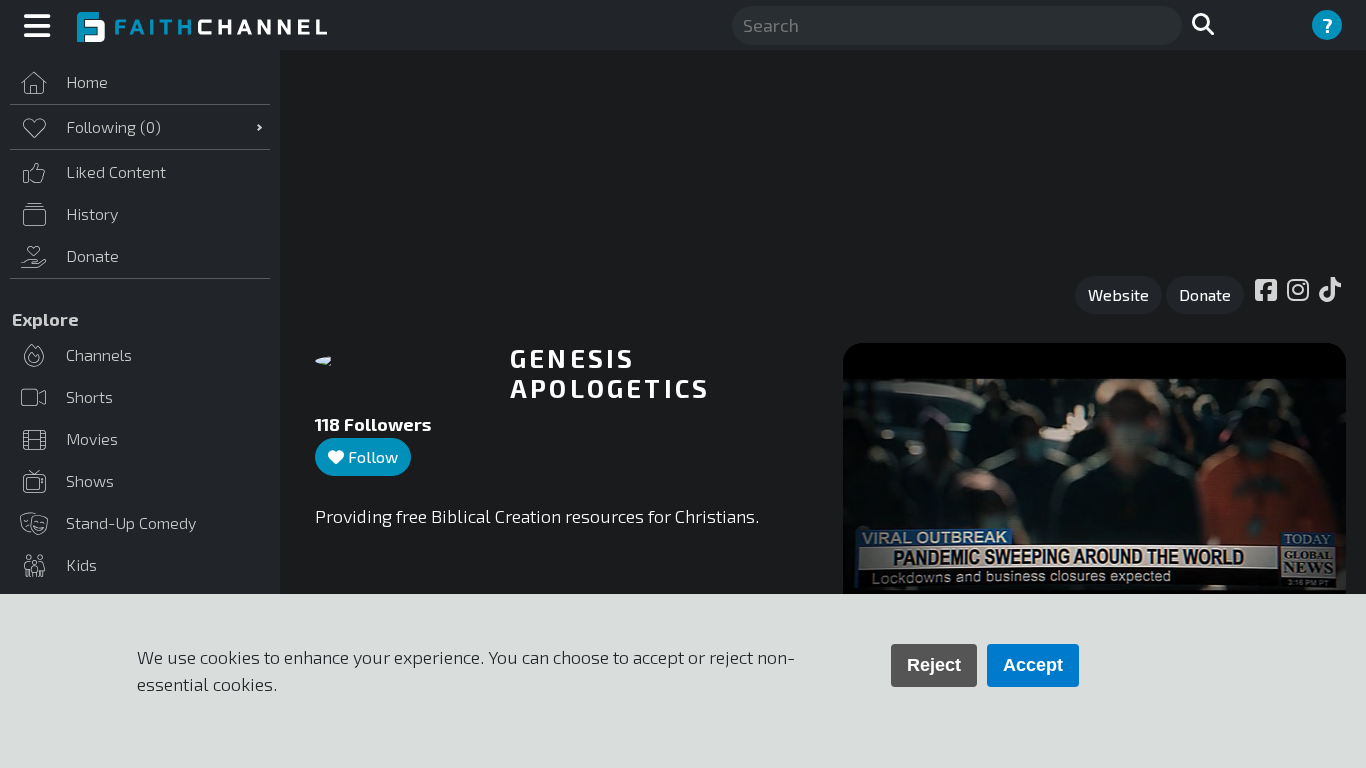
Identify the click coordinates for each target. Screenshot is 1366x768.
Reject (934, 665)
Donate (1205, 294)
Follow (371, 456)
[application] (1095, 484)
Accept (1033, 665)
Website (1118, 294)
